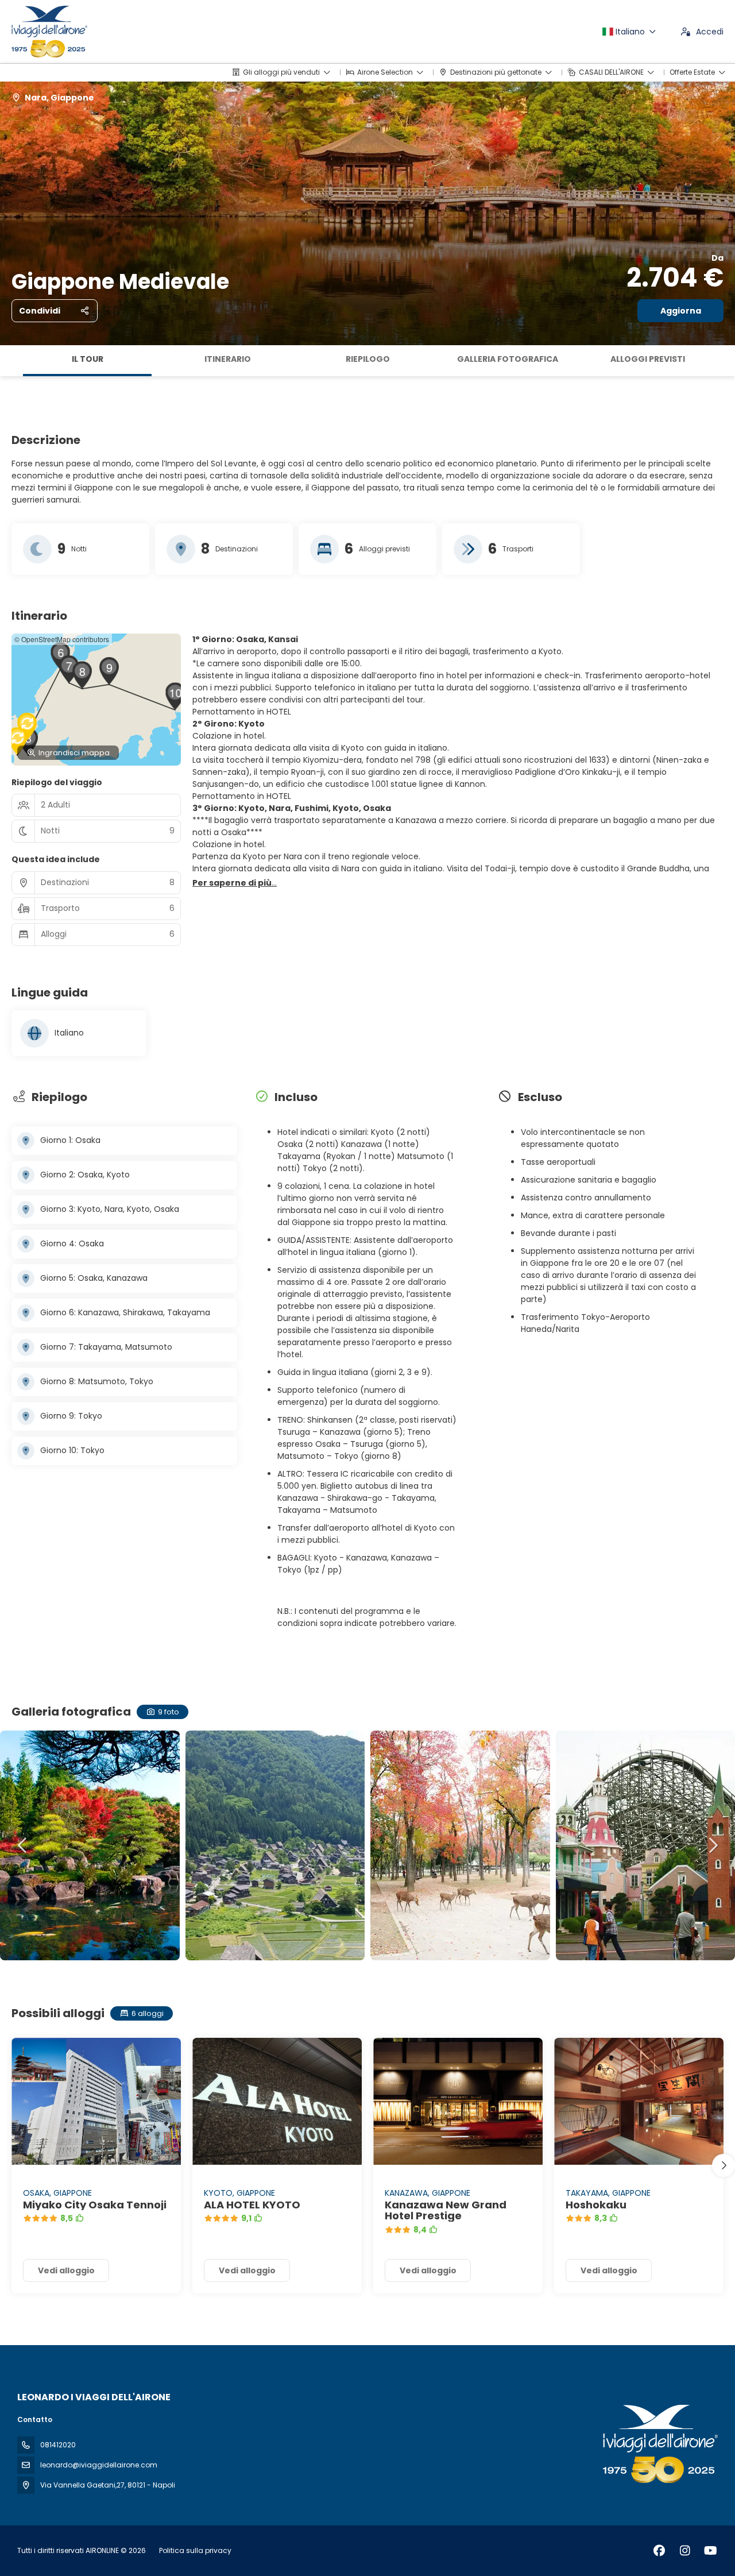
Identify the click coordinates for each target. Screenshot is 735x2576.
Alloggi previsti (648, 359)
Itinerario (228, 359)
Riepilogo (368, 359)
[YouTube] (711, 2551)
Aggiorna (681, 311)
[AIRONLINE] (659, 2444)
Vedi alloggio (66, 2270)
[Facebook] (659, 2551)
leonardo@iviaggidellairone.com (99, 2465)
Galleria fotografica (508, 359)
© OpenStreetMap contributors (62, 639)
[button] (11, 361)
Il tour (88, 359)
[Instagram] (685, 2551)
